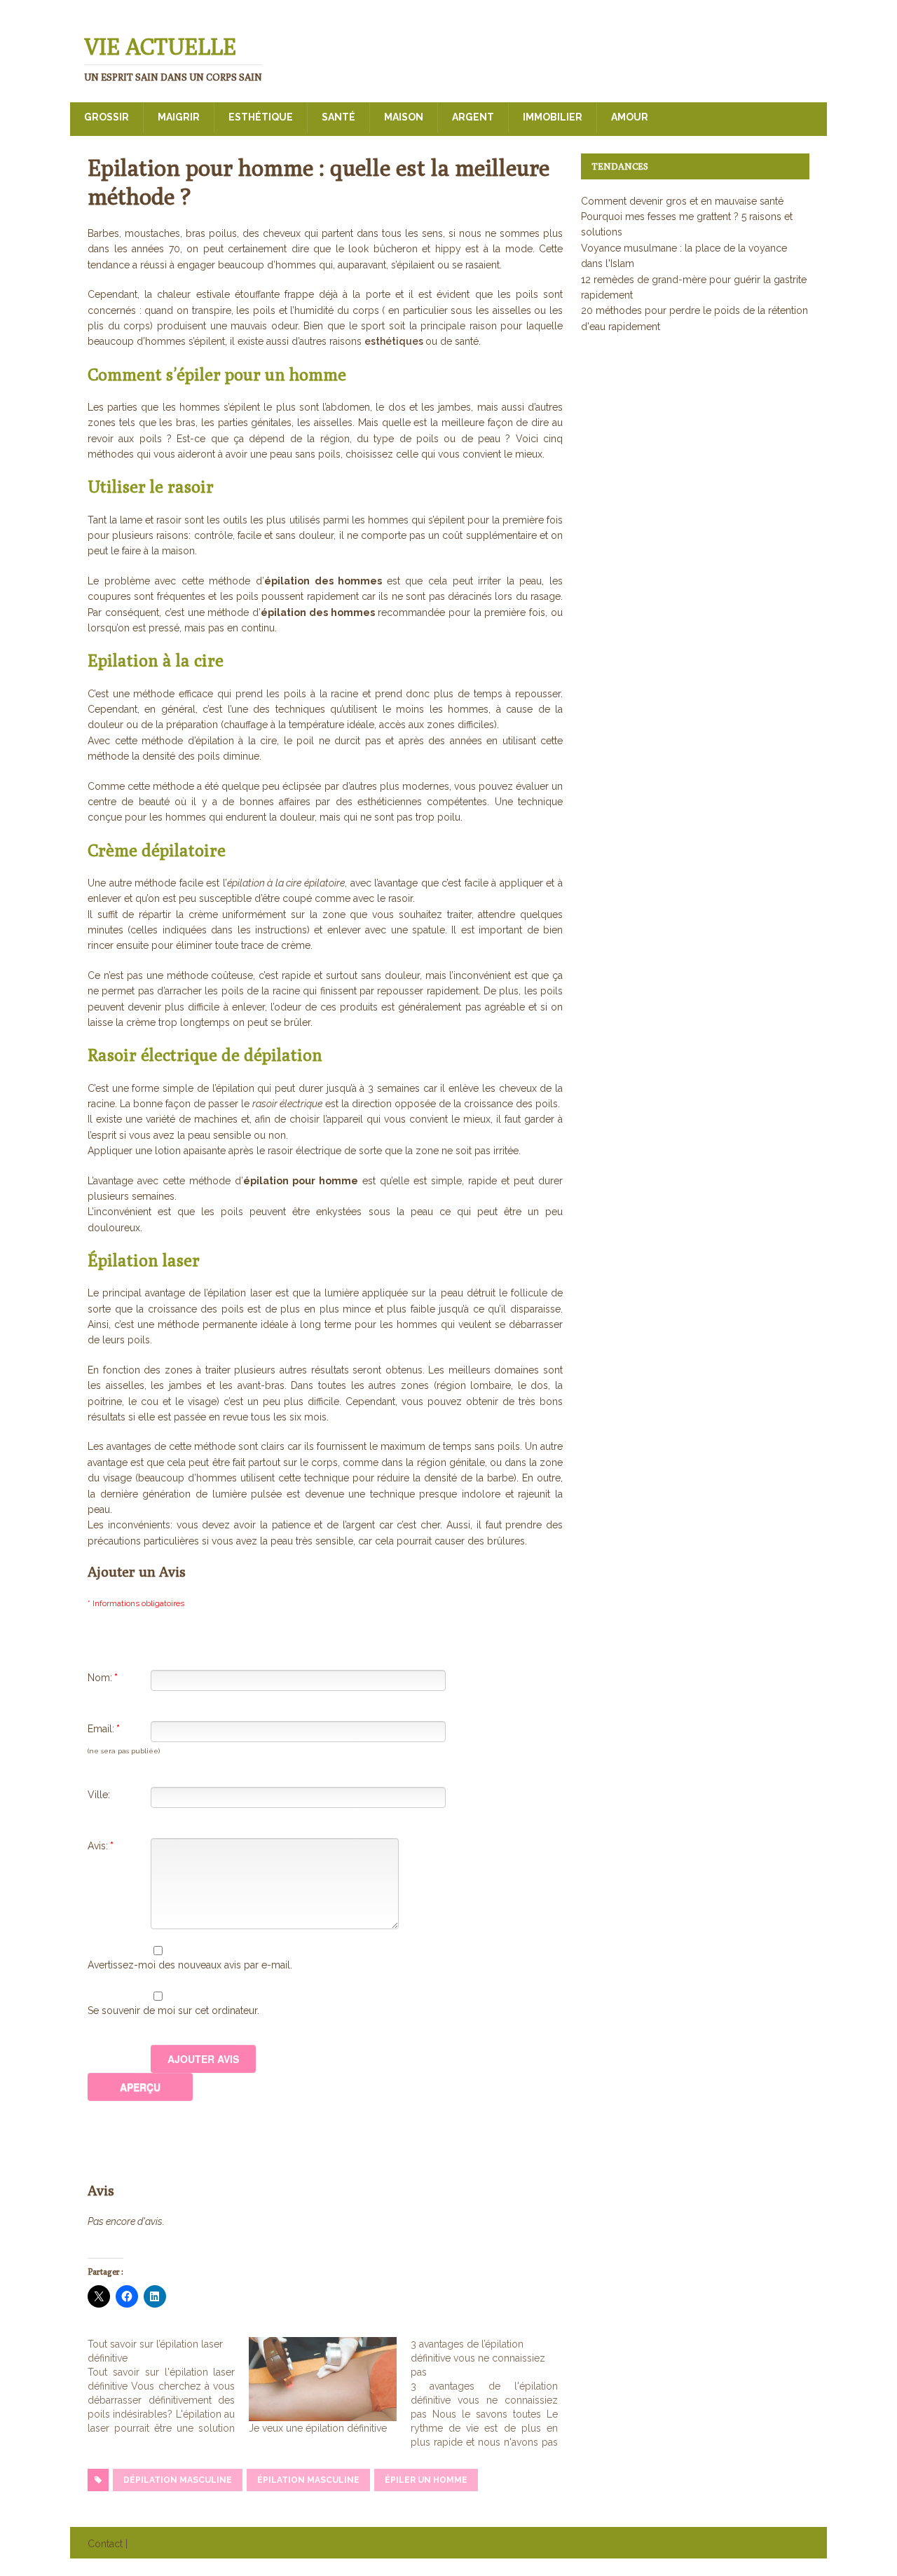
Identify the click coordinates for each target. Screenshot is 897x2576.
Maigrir (179, 117)
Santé (338, 117)
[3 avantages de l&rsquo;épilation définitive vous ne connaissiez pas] (491, 2393)
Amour (630, 117)
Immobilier (553, 117)
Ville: (99, 1795)
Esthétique (261, 117)
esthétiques (395, 341)
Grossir (107, 117)
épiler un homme (426, 2480)
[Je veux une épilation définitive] (322, 2379)
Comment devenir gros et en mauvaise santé (682, 201)
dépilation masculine (178, 2480)
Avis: (101, 1846)
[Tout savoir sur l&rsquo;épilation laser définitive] (168, 2386)
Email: (104, 1729)
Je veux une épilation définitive (318, 2428)
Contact (105, 2544)
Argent (473, 117)
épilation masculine (308, 2480)
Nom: (103, 1678)
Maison (404, 117)
